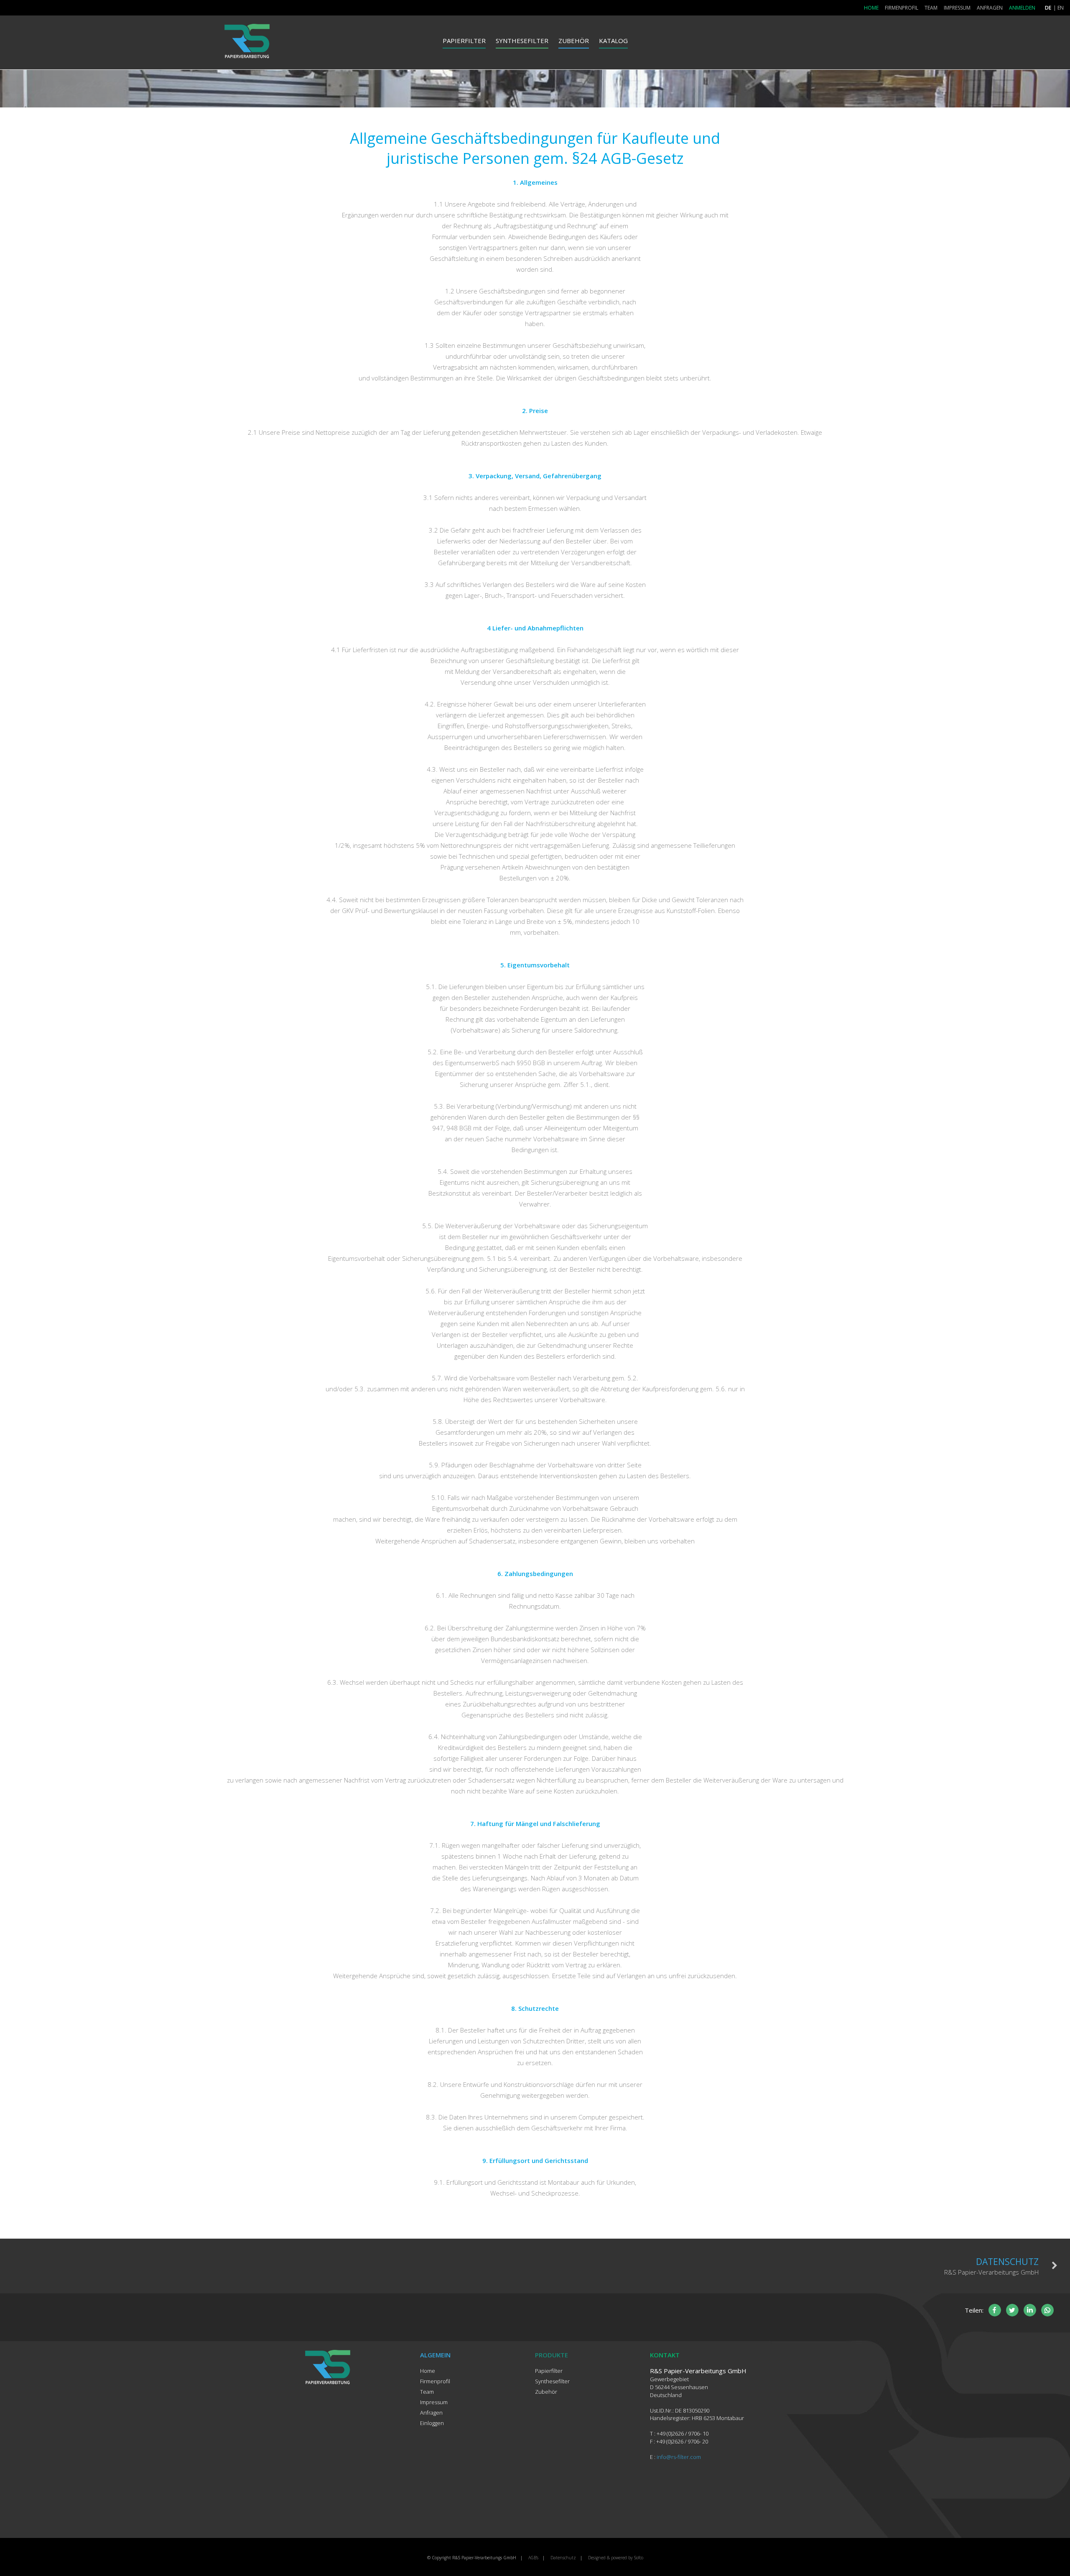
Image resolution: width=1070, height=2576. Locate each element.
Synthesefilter (522, 41)
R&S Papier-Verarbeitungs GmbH (991, 2266)
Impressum (957, 8)
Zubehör (574, 41)
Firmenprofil (902, 8)
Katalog (613, 41)
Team (931, 8)
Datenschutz (563, 2558)
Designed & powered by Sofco (616, 2558)
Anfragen (990, 8)
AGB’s (533, 2558)
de (1048, 8)
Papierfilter (464, 41)
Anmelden (1022, 8)
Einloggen (432, 2423)
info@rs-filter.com (679, 2457)
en (1061, 8)
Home (871, 8)
